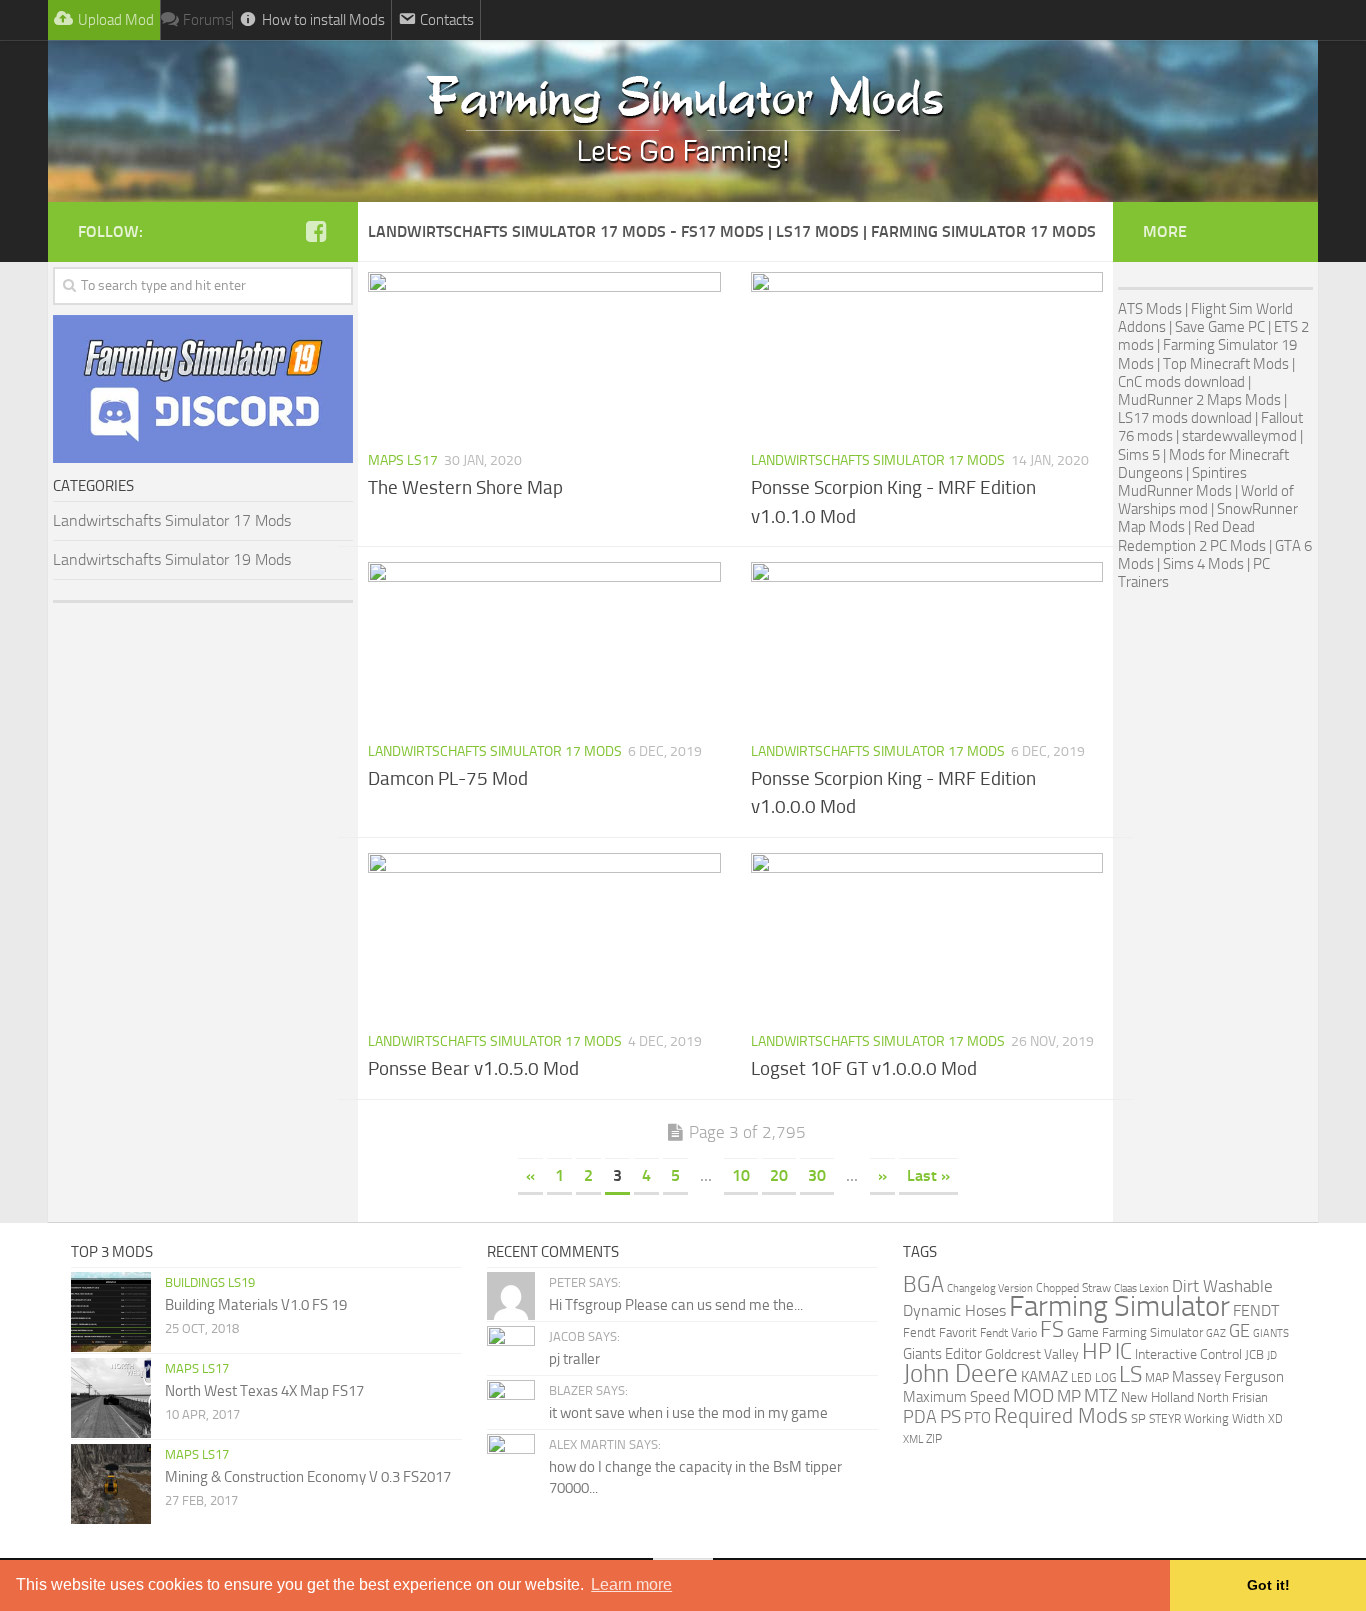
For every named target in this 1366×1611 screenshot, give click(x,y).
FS (1052, 1329)
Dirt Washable (1222, 1286)
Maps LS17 (403, 460)
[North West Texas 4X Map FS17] (111, 1398)
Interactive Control (1188, 1354)
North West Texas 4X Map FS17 (264, 1391)
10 (741, 1175)
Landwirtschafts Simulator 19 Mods (172, 559)
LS (1130, 1374)
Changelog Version (990, 1288)
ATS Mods (1150, 309)
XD (1275, 1419)
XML (913, 1439)
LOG (1105, 1378)
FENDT (1256, 1311)
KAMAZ (1044, 1377)
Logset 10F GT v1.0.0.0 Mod (864, 1068)
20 (779, 1175)
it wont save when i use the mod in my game (688, 1413)
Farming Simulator (1119, 1306)
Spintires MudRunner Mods (1182, 482)
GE (1239, 1331)
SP (1138, 1418)
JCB (1254, 1354)
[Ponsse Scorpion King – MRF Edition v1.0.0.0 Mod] (927, 645)
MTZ (1101, 1396)
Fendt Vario (1008, 1332)
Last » (928, 1175)
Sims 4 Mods (1203, 564)
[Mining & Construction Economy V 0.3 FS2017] (111, 1484)
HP (1097, 1351)
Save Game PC (1220, 327)
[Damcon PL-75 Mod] (544, 645)
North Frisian (1232, 1397)
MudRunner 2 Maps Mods (1199, 400)
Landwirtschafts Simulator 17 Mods (878, 460)
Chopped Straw (1073, 1288)
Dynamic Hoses (954, 1311)
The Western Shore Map (465, 487)
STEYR (1165, 1419)
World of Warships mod (1206, 500)
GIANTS (1271, 1333)
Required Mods (1061, 1416)
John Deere (960, 1373)
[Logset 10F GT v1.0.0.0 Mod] (927, 936)
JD (1272, 1355)
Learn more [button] (631, 1584)
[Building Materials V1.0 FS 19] (111, 1312)
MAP (1157, 1378)
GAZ (1216, 1333)
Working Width (1224, 1418)
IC (1123, 1351)
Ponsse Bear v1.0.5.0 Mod (473, 1068)
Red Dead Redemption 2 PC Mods (1192, 536)
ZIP (934, 1438)
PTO (977, 1418)
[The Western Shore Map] (544, 355)
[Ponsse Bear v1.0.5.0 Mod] (544, 936)
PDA (920, 1417)
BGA (923, 1284)
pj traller (574, 1359)
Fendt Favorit (940, 1332)
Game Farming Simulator (1135, 1332)
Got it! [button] (1268, 1585)
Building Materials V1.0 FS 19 (256, 1305)
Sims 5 (1139, 455)
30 (817, 1175)
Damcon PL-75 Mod (448, 778)
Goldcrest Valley (1032, 1354)
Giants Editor (942, 1354)
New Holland (1157, 1397)
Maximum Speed (956, 1397)
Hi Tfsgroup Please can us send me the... (676, 1305)
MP (1069, 1396)
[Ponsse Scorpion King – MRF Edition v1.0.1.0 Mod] (927, 355)
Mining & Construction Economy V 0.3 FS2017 (308, 1477)
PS (950, 1417)
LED (1081, 1378)
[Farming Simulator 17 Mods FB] (316, 231)
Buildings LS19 (210, 1282)
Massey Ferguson (1228, 1377)
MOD (1033, 1396)
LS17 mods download (1185, 418)
